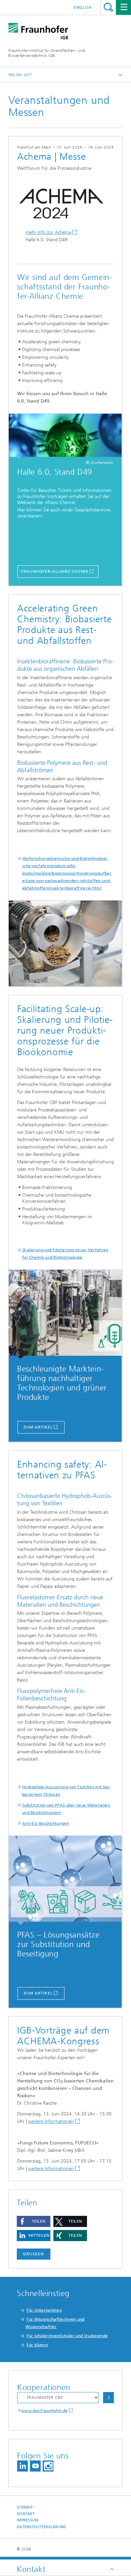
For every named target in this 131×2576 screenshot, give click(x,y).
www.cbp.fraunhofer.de (44, 2411)
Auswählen (108, 2398)
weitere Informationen (51, 2121)
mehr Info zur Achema (48, 232)
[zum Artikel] (65, 1314)
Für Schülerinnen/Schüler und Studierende (67, 2336)
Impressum (28, 2520)
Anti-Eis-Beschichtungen (46, 1823)
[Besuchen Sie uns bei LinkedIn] (23, 2466)
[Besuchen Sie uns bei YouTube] (35, 2466)
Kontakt (26, 2514)
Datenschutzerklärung (42, 2527)
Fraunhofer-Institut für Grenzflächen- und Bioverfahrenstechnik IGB (47, 53)
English (83, 7)
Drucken (34, 2254)
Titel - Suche (108, 7)
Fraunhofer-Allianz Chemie (55, 571)
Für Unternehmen (44, 2310)
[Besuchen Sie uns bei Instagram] (48, 2466)
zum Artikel (38, 1427)
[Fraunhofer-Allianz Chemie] (65, 437)
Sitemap (25, 2507)
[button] (34, 2221)
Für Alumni (37, 2345)
